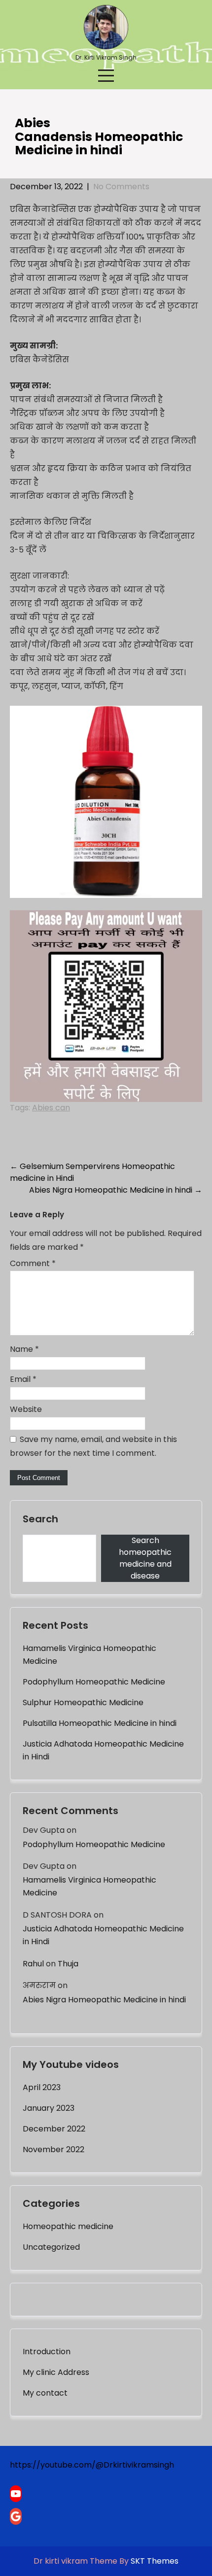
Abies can (51, 1108)
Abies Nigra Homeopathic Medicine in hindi (116, 1190)
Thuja (68, 1964)
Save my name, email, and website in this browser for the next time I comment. (93, 1446)
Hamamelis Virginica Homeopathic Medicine (89, 1655)
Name (24, 1349)
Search (40, 1519)
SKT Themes (155, 2561)
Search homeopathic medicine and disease (145, 1558)
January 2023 (49, 2108)
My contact (45, 2393)
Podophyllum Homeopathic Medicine (94, 1682)
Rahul (33, 1964)
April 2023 (42, 2087)
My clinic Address (56, 2372)
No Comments (121, 187)
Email (23, 1379)
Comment (33, 1263)
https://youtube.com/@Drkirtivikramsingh (92, 2465)
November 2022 (53, 2149)
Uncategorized (51, 2247)
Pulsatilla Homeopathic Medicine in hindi (100, 1723)
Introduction (47, 2352)
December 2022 (54, 2129)
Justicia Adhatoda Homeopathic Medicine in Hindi (103, 1750)
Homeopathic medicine (68, 2226)
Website (26, 1409)
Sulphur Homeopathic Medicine (83, 1702)
